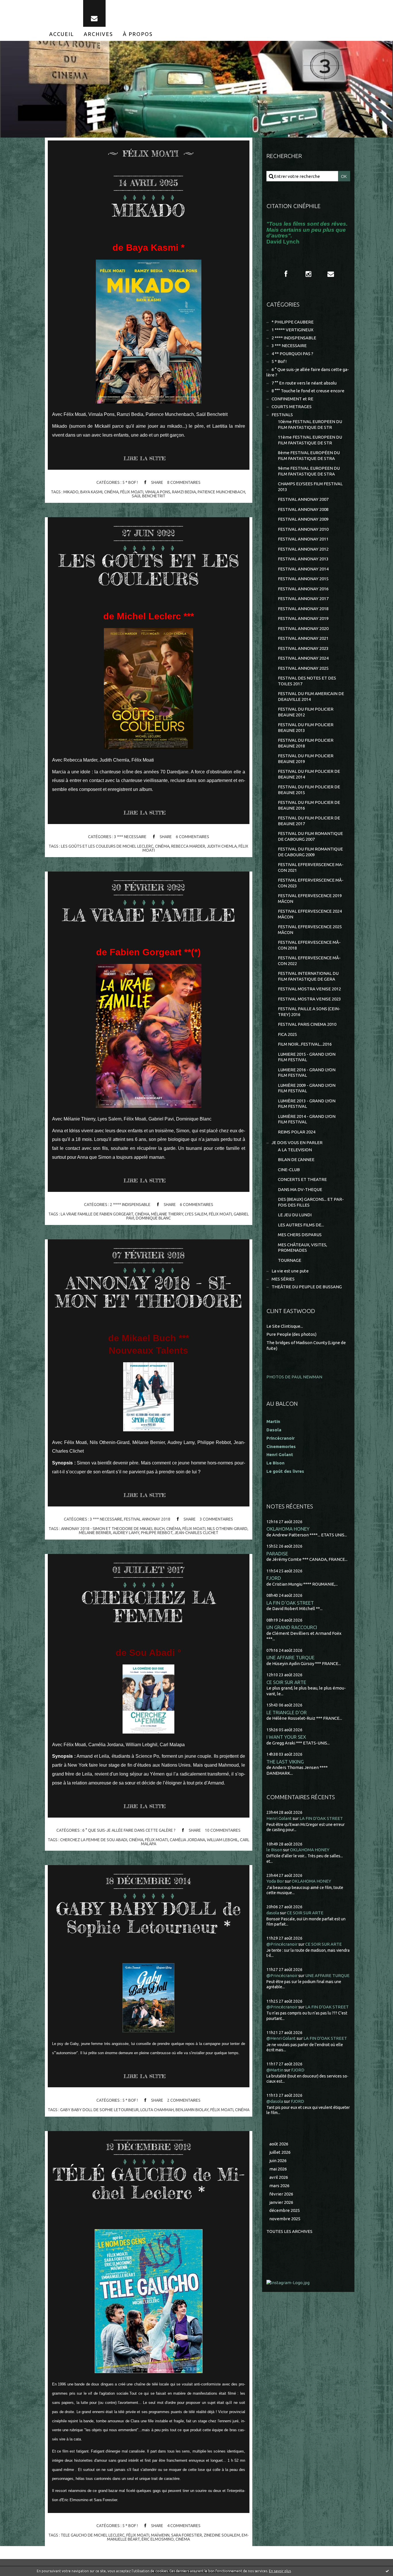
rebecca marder (188, 846)
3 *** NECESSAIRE (130, 837)
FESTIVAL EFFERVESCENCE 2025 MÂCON (310, 930)
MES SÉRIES (283, 1279)
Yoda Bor (275, 1881)
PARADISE (277, 1554)
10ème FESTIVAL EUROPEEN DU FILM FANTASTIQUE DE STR (310, 424)
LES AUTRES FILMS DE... (301, 1225)
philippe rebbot (157, 1533)
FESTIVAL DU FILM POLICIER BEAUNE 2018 (306, 743)
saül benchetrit (149, 496)
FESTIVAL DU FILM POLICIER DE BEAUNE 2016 (309, 805)
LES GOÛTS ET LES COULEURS (149, 570)
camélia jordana (187, 1840)
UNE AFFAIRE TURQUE (290, 1657)
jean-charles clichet (196, 1533)
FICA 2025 (287, 1034)
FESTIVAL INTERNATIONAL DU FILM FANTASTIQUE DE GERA (308, 976)
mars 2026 (279, 2186)
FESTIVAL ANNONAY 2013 (303, 559)
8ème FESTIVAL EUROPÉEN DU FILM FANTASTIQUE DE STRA (309, 455)
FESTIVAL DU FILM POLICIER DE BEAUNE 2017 (309, 821)
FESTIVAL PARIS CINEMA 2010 (307, 1024)
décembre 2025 (285, 2210)
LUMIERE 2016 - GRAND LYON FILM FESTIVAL (307, 1073)
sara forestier (187, 2535)
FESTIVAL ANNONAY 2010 (303, 529)
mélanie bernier (95, 1533)
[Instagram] (308, 274)
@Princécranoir (282, 1944)
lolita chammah (157, 2110)
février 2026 (281, 2194)
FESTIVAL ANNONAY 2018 (147, 1519)
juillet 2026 (280, 2152)
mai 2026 (278, 2169)
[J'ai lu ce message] (387, 2571)
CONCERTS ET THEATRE (302, 1179)
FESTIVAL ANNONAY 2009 (303, 519)
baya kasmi (91, 492)
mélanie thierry (167, 1214)
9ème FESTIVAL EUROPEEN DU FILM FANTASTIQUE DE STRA (309, 471)
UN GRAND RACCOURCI (292, 1627)
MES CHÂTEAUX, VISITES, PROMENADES (303, 1248)
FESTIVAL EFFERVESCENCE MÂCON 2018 (309, 945)
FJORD (274, 1578)
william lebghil (223, 1840)
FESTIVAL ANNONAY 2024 (303, 658)
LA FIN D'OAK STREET (290, 1603)
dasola (273, 1913)
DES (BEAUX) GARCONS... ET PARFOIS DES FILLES (311, 1202)
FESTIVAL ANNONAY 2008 (303, 509)
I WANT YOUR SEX (286, 1737)
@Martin (275, 2070)
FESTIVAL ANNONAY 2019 (303, 618)
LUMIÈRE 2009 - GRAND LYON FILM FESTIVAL (307, 1088)
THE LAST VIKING (285, 1762)
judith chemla (222, 846)
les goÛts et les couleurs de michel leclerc (107, 846)
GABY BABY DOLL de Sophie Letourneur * (148, 1918)
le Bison (274, 1850)
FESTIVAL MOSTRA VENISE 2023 (309, 999)
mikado (71, 492)
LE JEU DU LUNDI (295, 1215)
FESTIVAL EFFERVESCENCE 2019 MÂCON (310, 898)
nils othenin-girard (227, 1529)
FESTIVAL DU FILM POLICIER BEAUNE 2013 (306, 727)
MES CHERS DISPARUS (300, 1235)
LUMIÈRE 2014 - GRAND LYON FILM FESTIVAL (307, 1119)
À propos (138, 34)
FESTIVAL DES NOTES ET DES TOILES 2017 (307, 681)
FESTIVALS (282, 415)
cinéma (111, 492)
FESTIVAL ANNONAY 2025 (303, 668)
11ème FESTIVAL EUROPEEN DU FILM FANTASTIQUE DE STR (310, 440)
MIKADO (148, 210)
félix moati (132, 492)
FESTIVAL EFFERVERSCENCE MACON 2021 (311, 867)
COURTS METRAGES (292, 407)
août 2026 (279, 2144)
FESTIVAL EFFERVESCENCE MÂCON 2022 (309, 961)
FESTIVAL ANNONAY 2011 (303, 539)
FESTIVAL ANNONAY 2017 (303, 599)
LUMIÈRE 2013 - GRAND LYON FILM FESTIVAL (307, 1104)
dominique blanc (153, 1218)
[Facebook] (286, 274)
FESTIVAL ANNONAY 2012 (303, 549)
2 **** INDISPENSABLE (130, 1205)
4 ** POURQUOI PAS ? (292, 354)
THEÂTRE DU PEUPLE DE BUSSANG (307, 1287)
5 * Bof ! (130, 482)
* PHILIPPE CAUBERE (293, 322)
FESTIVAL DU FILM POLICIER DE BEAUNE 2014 (309, 774)
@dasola (275, 2101)
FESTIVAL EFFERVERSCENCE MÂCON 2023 (311, 883)
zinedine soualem (222, 2535)
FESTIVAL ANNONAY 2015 (303, 579)
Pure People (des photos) (291, 1334)
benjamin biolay (192, 2110)
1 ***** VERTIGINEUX (292, 330)
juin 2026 (278, 2161)
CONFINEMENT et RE (292, 399)
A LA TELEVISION (295, 1150)
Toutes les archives (289, 2231)
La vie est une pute (290, 1271)
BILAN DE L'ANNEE (296, 1159)
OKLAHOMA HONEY (288, 1529)
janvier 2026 (281, 2202)
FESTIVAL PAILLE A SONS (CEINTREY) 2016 (309, 1012)
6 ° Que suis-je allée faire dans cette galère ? (129, 1830)
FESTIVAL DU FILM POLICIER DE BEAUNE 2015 (309, 790)
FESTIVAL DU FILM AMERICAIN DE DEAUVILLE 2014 (311, 696)
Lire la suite (145, 458)
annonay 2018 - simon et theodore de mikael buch (113, 1529)
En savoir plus (280, 2571)
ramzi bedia (184, 492)
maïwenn (160, 2535)
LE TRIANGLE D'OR (287, 1712)
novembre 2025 (285, 2219)
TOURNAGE (290, 1260)
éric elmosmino (158, 2539)
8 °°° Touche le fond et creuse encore (308, 391)
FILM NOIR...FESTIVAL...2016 (305, 1044)
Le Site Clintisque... (285, 1326)
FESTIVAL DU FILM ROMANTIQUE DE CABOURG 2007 (310, 836)
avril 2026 (279, 2177)
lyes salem (196, 1214)
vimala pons (158, 492)
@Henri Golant (281, 2038)
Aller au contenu (22, 6)
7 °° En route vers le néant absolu (304, 383)
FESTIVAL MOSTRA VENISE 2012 (309, 989)
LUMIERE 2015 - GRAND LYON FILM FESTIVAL (307, 1057)
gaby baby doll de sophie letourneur (99, 2110)
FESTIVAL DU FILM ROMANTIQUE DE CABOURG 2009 (310, 852)
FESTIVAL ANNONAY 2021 (303, 638)
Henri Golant (280, 1455)
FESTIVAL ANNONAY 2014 (303, 569)
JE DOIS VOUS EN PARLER (297, 1143)
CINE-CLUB (289, 1170)
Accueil (62, 34)
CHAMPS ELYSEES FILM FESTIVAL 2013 (310, 487)
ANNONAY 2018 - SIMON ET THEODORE (149, 1292)
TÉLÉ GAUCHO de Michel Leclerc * (149, 2183)
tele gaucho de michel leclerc (93, 2535)
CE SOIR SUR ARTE (286, 1682)
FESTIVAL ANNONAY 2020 (303, 628)
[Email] (94, 13)
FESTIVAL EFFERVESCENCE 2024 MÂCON (310, 914)
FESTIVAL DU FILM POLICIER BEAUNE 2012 (306, 712)
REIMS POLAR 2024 (297, 1132)
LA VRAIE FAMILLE (149, 915)
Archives (98, 34)
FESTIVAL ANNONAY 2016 (303, 589)
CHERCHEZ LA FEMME (149, 1606)
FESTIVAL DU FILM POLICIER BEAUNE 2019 (306, 759)
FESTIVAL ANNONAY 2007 (303, 499)
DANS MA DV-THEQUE (300, 1189)
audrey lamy (126, 1533)
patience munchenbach (221, 492)
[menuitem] (62, 34)
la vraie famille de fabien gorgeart (97, 1214)
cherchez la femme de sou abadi (94, 1840)
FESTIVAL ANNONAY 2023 (303, 648)
